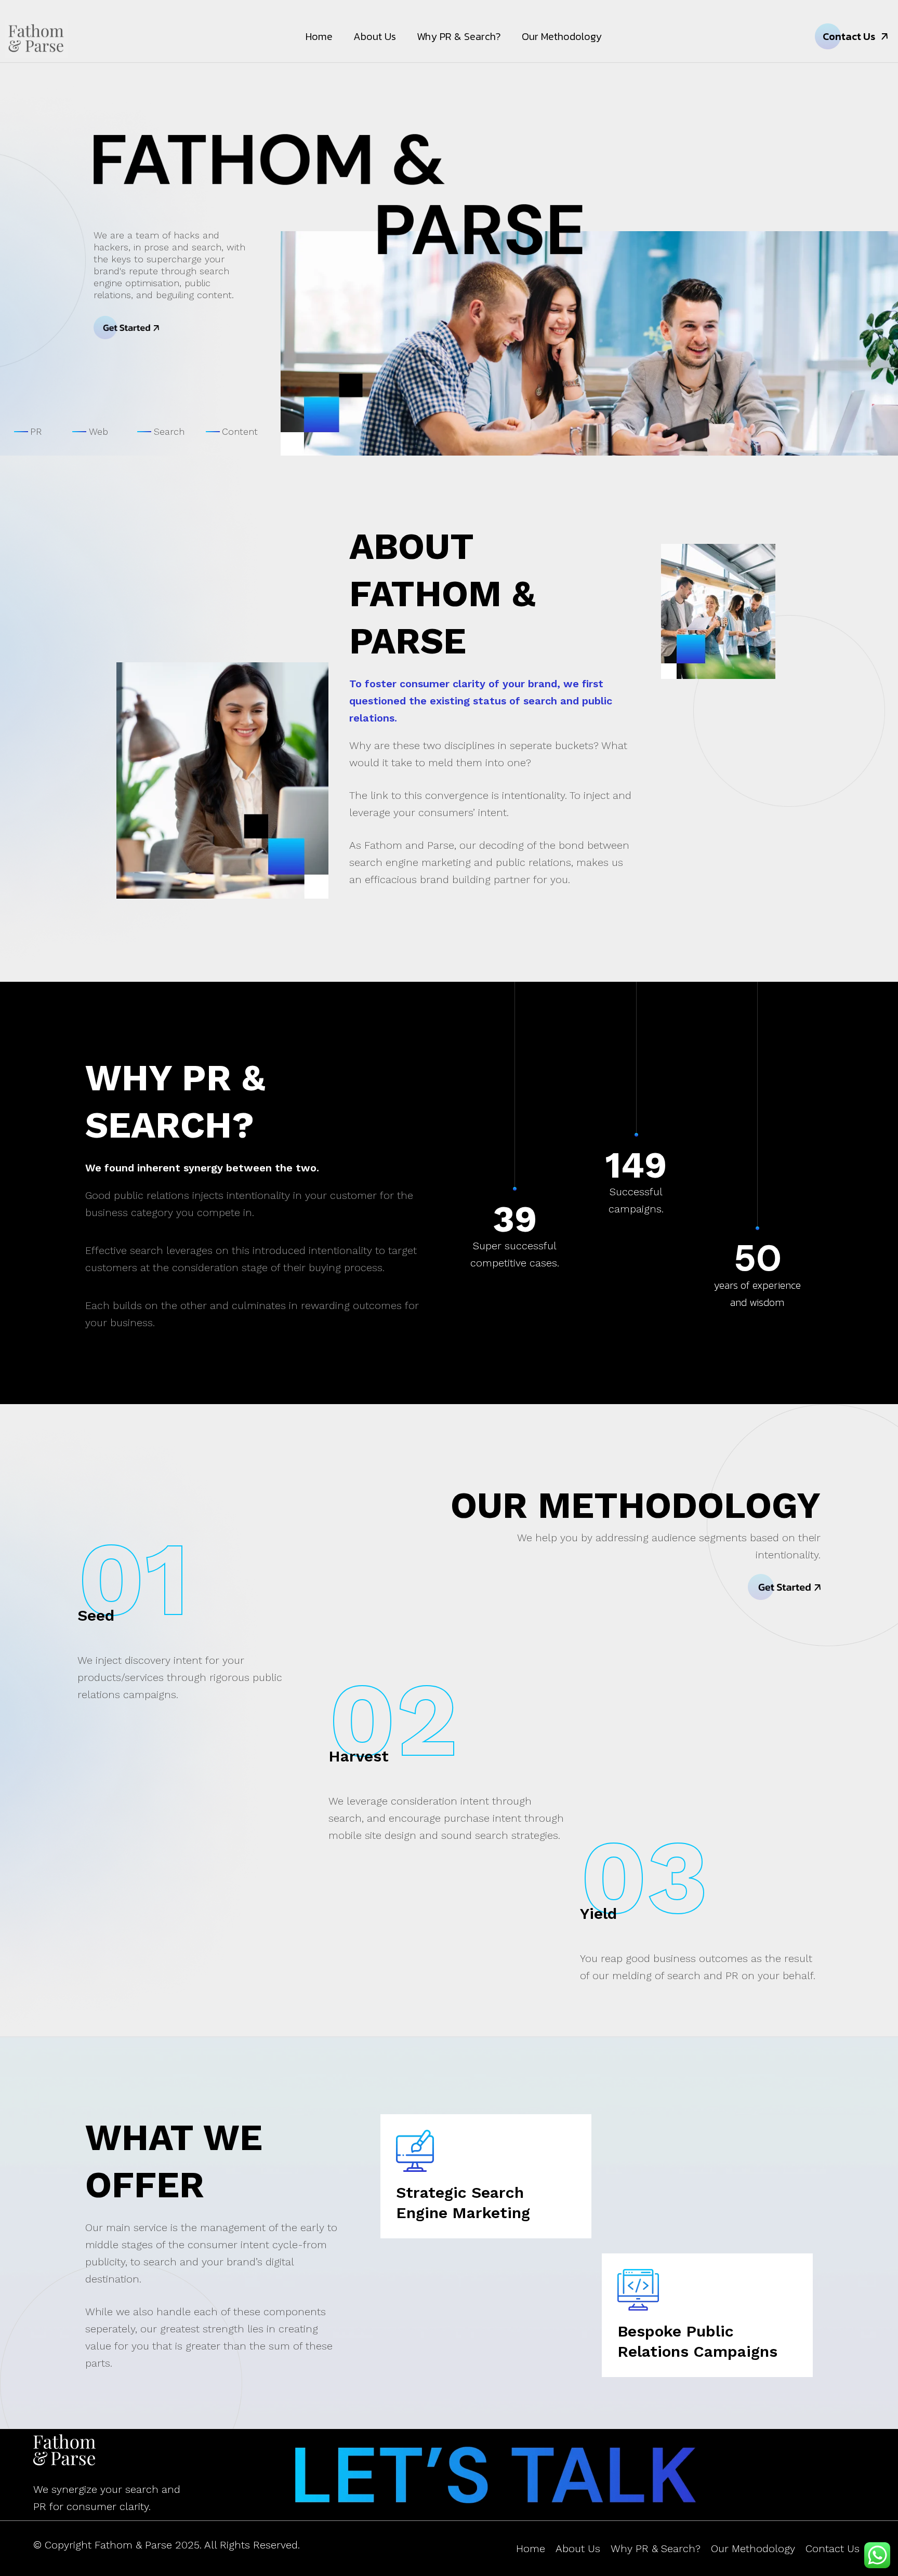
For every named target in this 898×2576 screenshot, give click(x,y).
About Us (375, 36)
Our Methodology (562, 36)
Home (319, 36)
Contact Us (833, 2548)
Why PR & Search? (459, 36)
